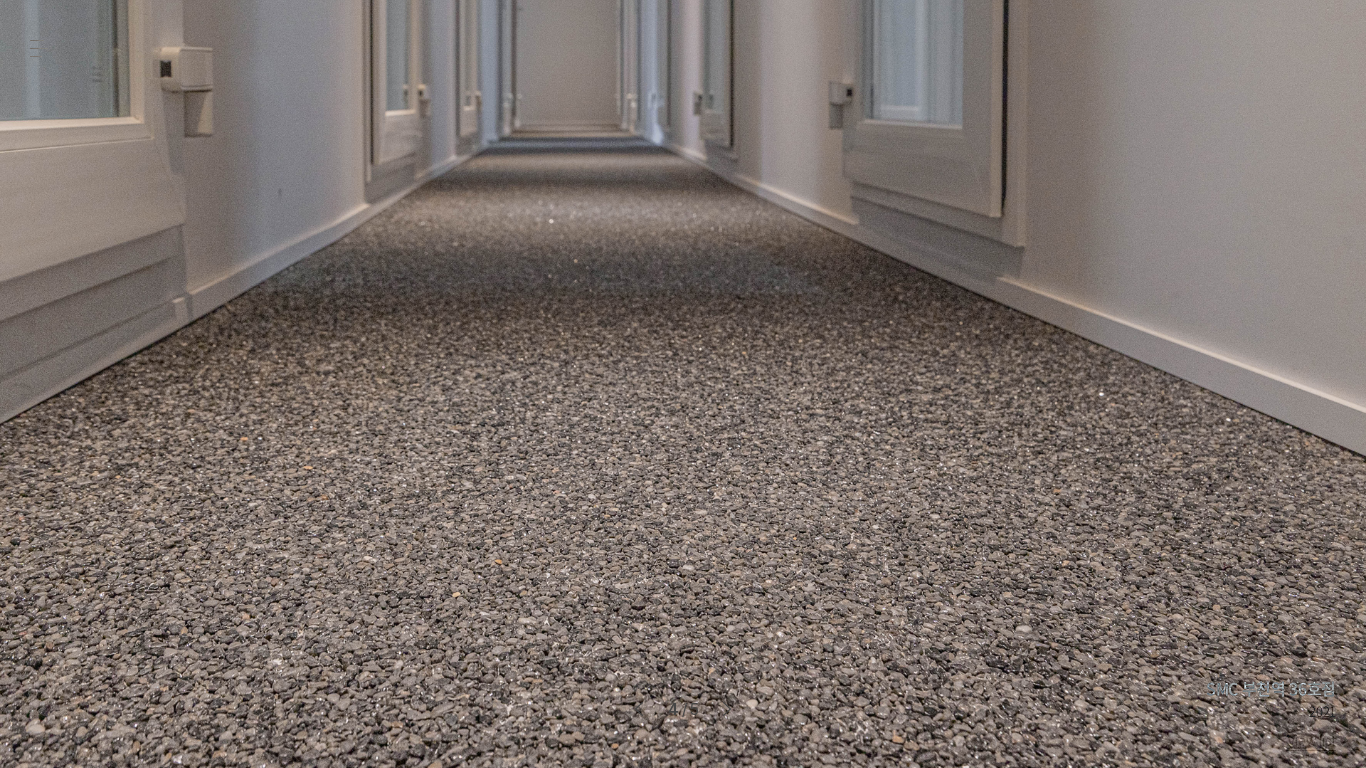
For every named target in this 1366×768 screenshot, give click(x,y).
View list (1311, 741)
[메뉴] (39, 48)
